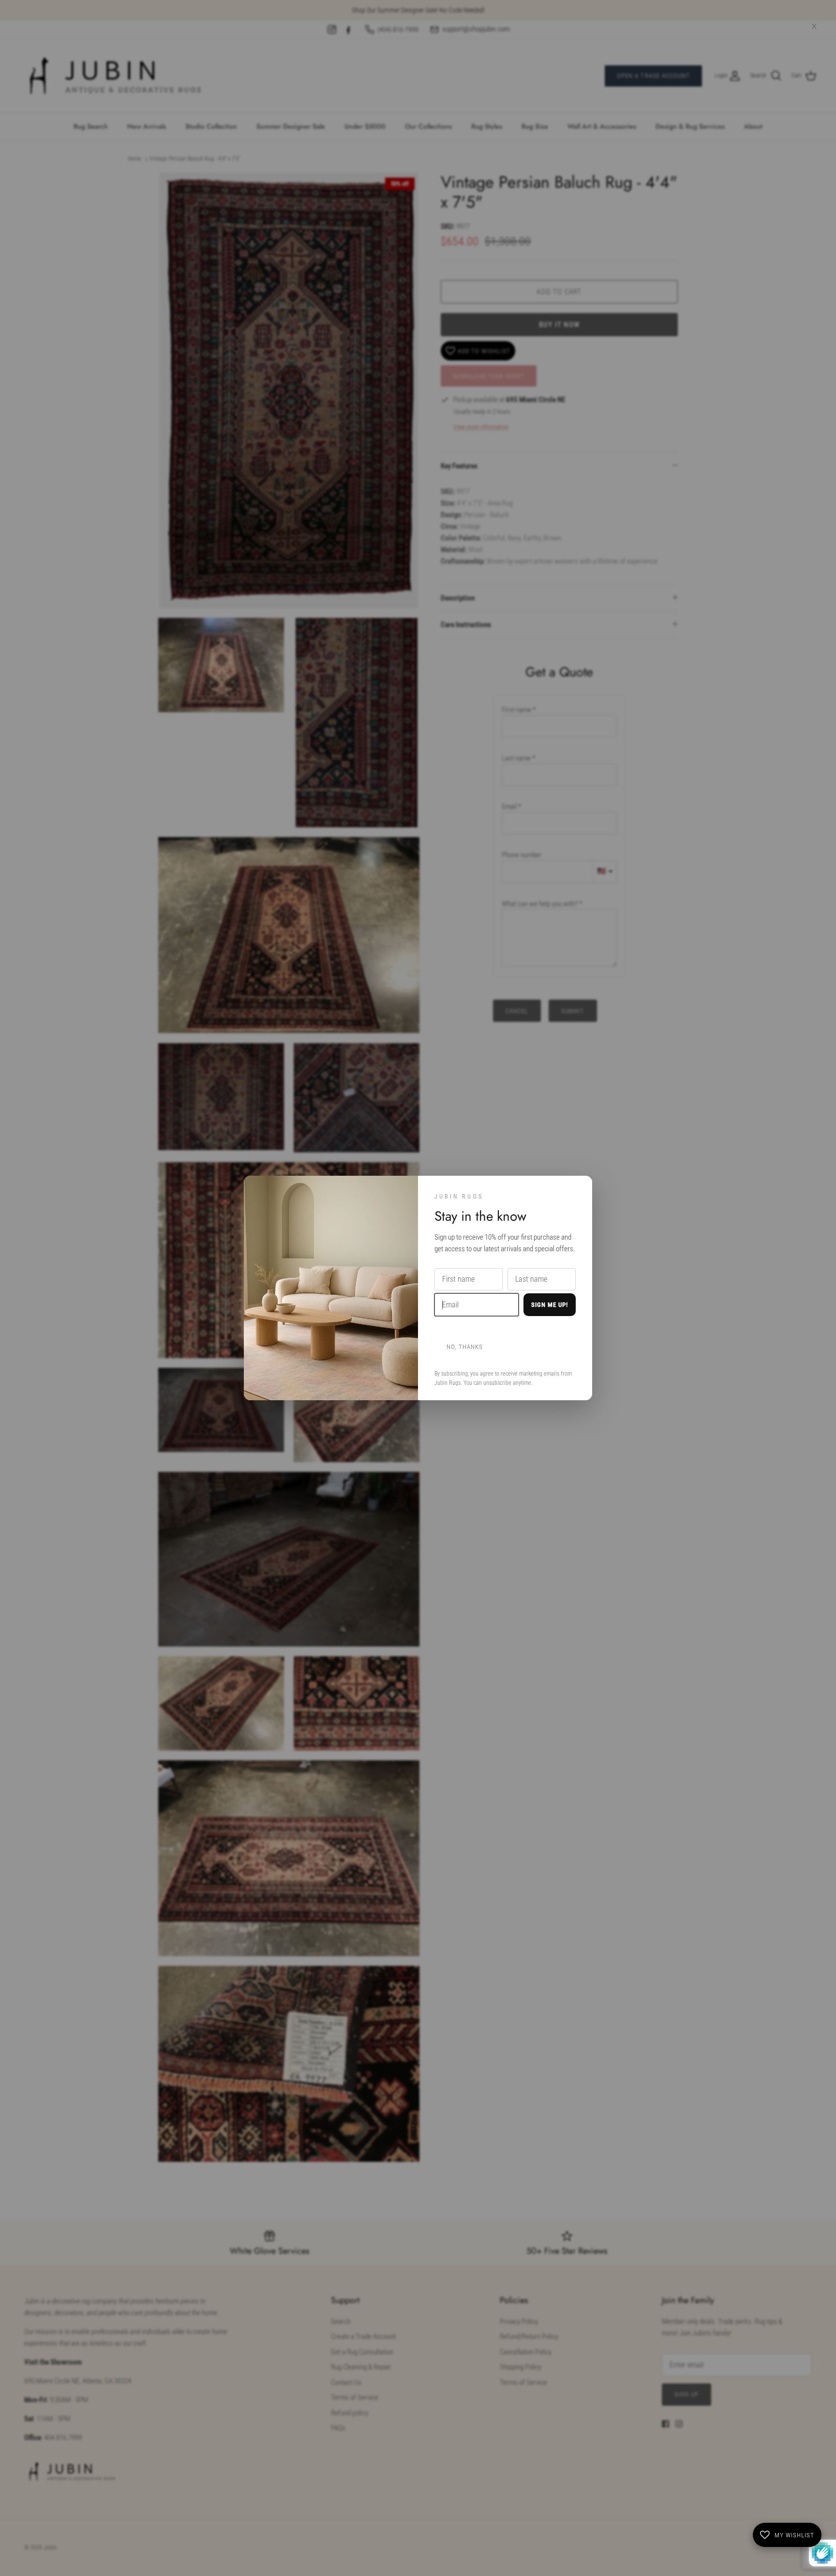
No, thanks (465, 1347)
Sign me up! (550, 1305)
